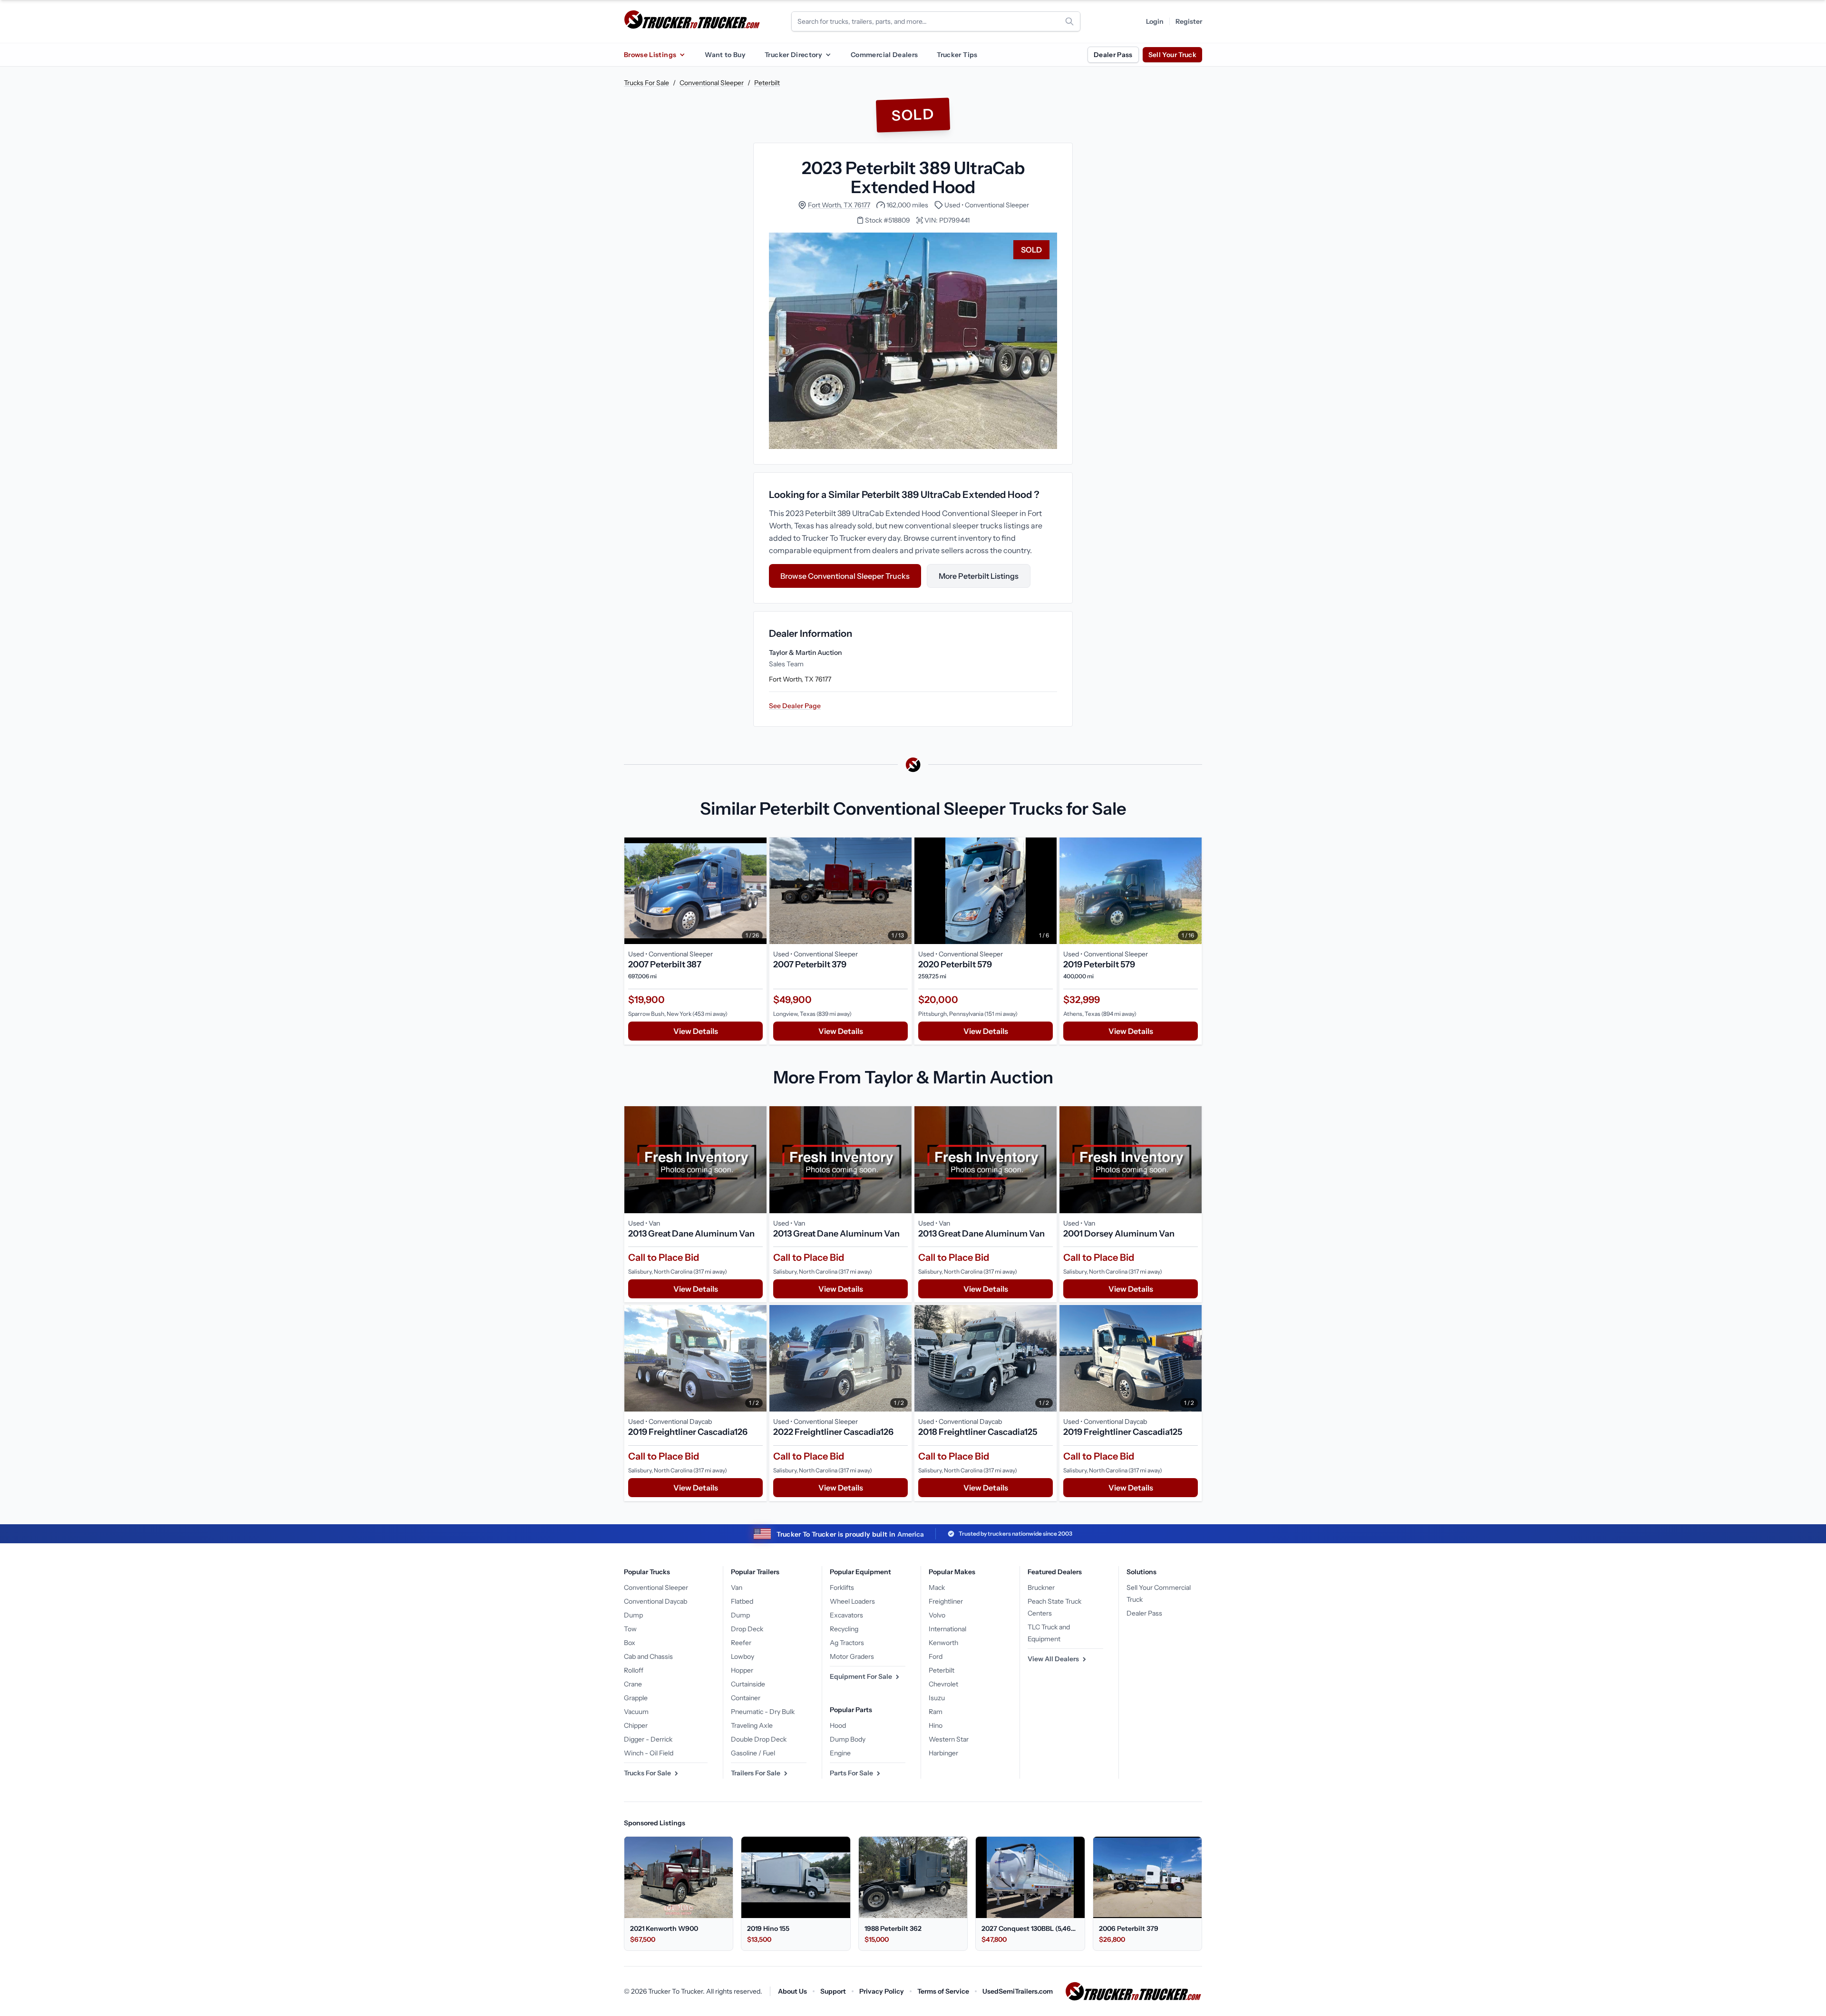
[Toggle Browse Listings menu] (682, 55)
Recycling (844, 1629)
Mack (937, 1587)
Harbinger (943, 1753)
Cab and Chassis (648, 1656)
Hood (838, 1725)
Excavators (846, 1615)
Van (737, 1587)
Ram (936, 1712)
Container (746, 1698)
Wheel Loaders (852, 1601)
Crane (633, 1684)
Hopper (742, 1670)
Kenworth (943, 1643)
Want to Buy (725, 55)
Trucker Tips (957, 55)
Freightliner (946, 1601)
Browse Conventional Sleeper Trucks (845, 576)
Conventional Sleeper (712, 83)
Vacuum (636, 1712)
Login (1155, 21)
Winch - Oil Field (649, 1753)
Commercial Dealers (884, 55)
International (947, 1629)
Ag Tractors (847, 1643)
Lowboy (743, 1656)
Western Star (949, 1739)
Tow (630, 1629)
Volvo (937, 1615)
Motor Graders (852, 1656)
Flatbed (742, 1601)
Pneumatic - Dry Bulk (763, 1712)
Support (833, 1991)
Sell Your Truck (1172, 55)
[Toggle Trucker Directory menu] (828, 55)
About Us (792, 1991)
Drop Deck (747, 1629)
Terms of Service (943, 1991)
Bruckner (1041, 1587)
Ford (936, 1656)
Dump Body (848, 1739)
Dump (633, 1615)
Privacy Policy (882, 1991)
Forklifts (842, 1587)
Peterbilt (767, 83)
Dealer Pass (1113, 55)
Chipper (636, 1725)
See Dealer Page (795, 706)
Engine (840, 1753)
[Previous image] (634, 891)
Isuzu (937, 1698)
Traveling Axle (752, 1725)
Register (1189, 21)
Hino (936, 1725)
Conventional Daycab (656, 1601)
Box (630, 1643)
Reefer (741, 1643)
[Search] (1069, 21)
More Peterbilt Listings (979, 576)
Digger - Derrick (648, 1739)
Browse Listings (650, 55)
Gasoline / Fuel (753, 1753)
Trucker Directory (793, 55)
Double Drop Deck (759, 1739)
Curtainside (748, 1684)
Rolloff (634, 1670)
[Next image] (757, 891)
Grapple (636, 1698)
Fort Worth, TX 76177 (839, 205)
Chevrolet (943, 1684)
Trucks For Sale (646, 83)
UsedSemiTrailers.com (1018, 1991)
